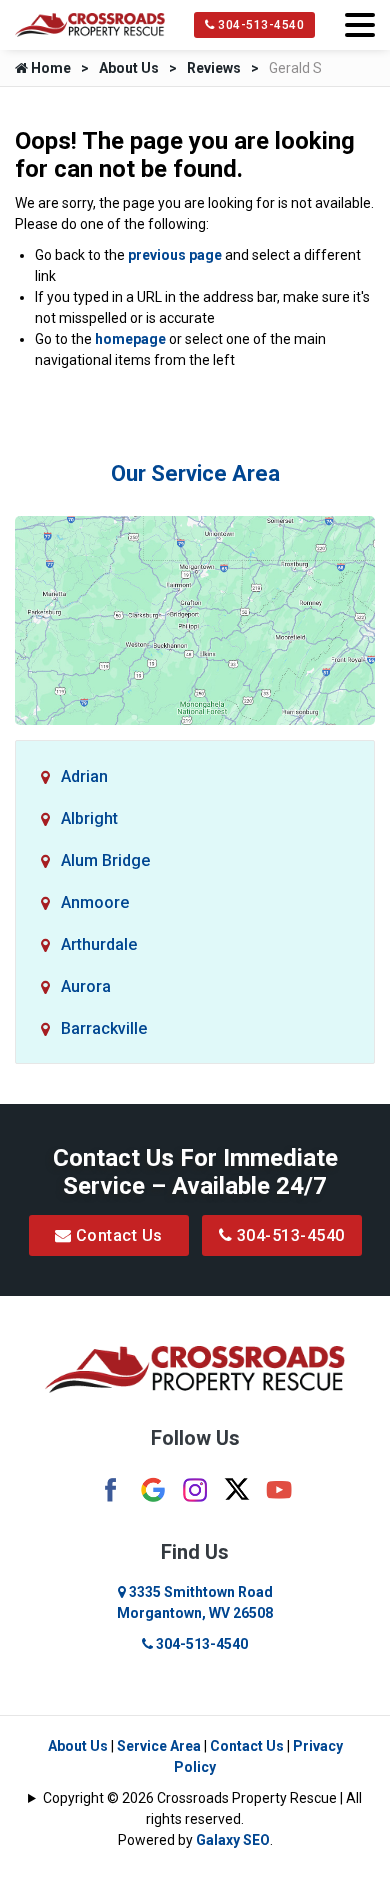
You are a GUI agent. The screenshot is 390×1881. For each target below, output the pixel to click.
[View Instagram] (195, 1489)
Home (49, 68)
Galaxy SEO (233, 1840)
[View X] (237, 1488)
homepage (130, 339)
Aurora (86, 986)
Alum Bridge (105, 860)
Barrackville (104, 1028)
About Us (129, 68)
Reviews (214, 68)
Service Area (159, 1746)
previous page (175, 255)
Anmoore (95, 902)
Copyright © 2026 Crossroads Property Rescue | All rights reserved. (202, 1808)
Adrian (84, 776)
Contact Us (117, 1235)
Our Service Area (195, 473)
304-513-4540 (260, 25)
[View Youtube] (279, 1489)
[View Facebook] (111, 1489)
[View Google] (153, 1489)
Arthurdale (99, 944)
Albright (89, 818)
